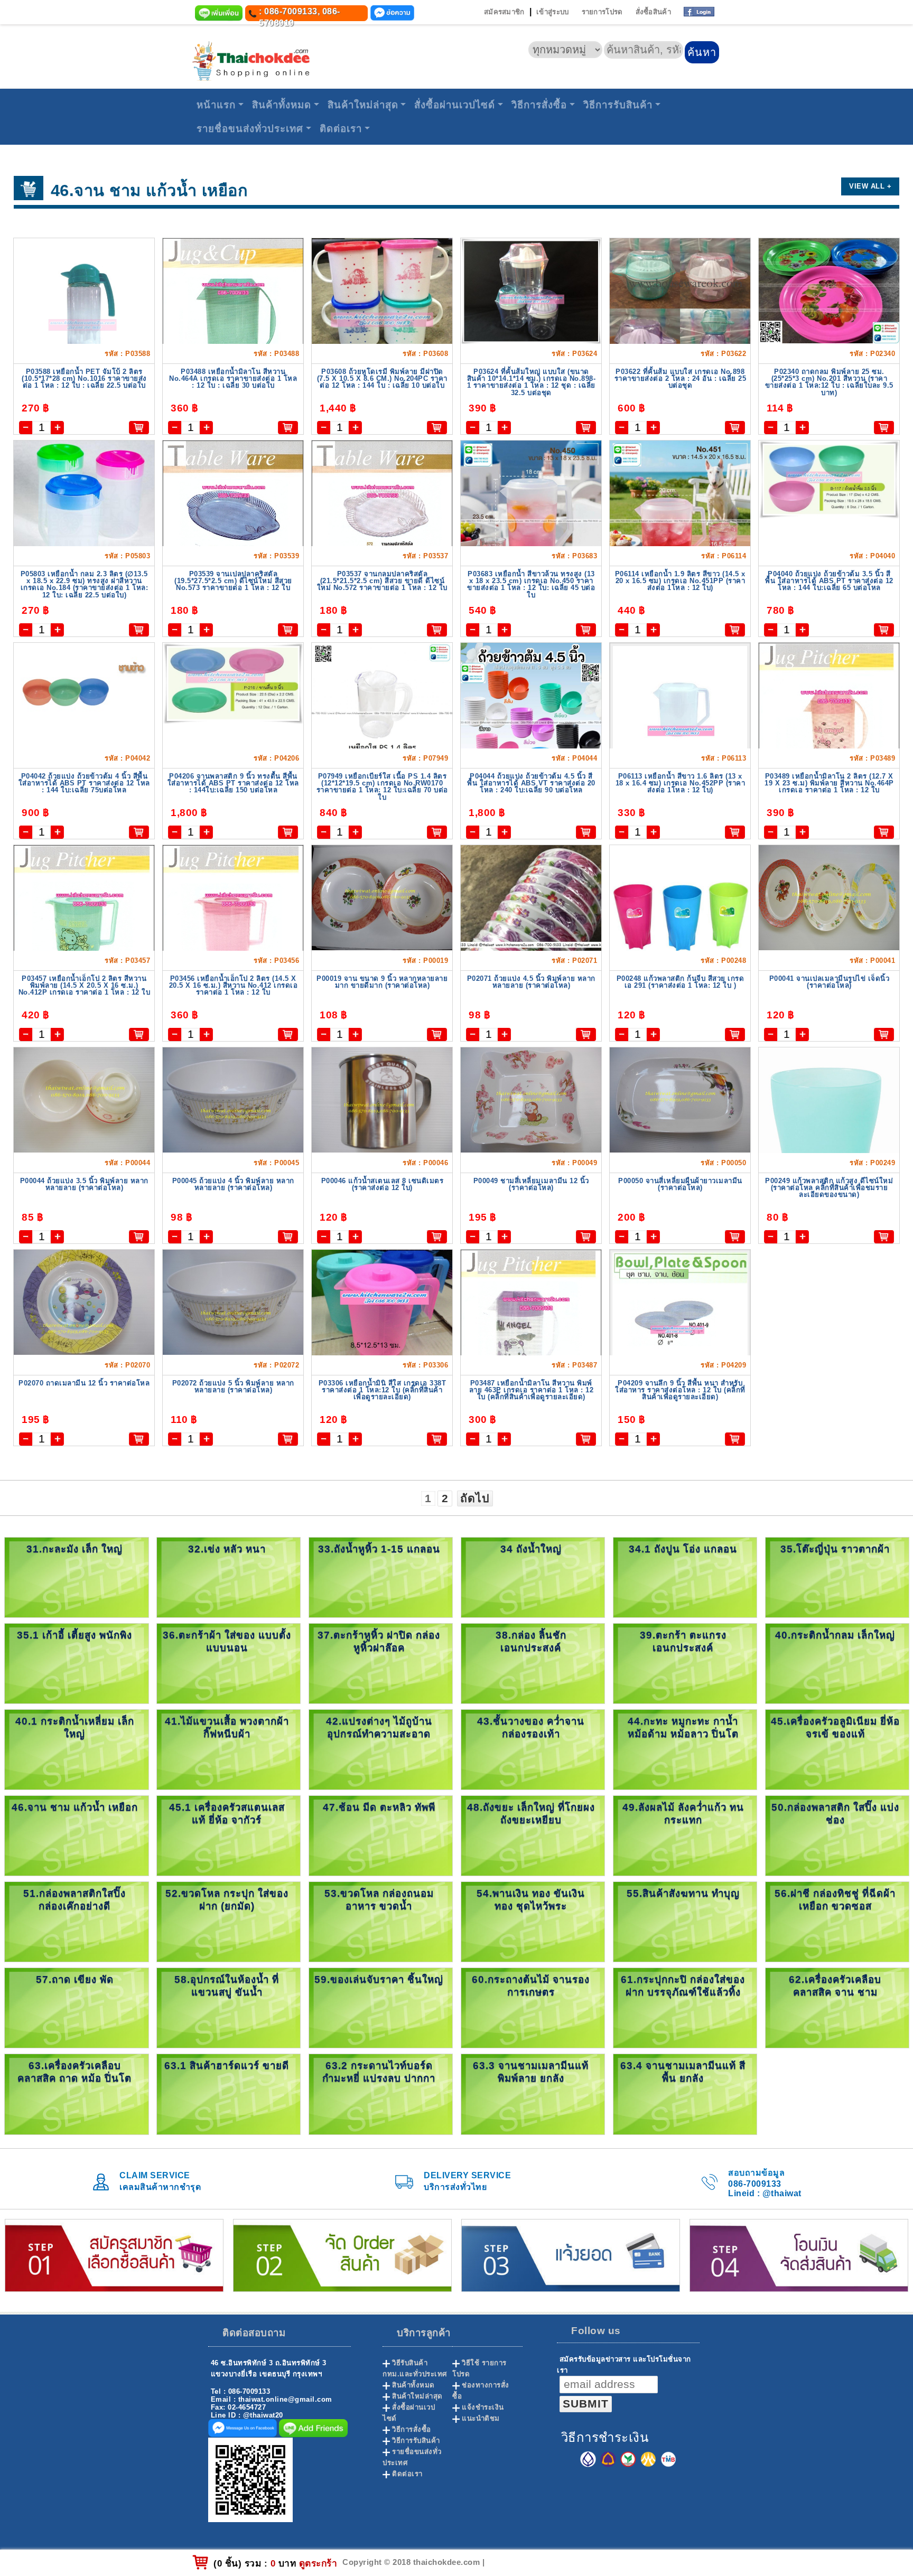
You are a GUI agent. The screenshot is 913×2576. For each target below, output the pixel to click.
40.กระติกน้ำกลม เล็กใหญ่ (835, 1635)
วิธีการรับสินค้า (618, 105)
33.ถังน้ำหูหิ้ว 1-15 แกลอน (379, 1549)
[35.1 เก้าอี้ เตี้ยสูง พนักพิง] (76, 1663)
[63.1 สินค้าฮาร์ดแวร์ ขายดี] (229, 2093)
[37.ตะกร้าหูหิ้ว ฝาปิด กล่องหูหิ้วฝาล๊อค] (381, 1663)
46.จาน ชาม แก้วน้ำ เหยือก (75, 1807)
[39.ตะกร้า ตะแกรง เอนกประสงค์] (685, 1663)
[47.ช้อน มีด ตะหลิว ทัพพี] (381, 1835)
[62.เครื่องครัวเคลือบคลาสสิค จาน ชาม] (837, 2007)
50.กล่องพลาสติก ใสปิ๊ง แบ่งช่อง (835, 1814)
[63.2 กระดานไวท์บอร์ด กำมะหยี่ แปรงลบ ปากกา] (381, 2093)
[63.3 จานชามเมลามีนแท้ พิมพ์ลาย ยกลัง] (533, 2093)
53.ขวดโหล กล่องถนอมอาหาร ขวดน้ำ (379, 1900)
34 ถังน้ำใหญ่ (531, 1549)
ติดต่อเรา (341, 129)
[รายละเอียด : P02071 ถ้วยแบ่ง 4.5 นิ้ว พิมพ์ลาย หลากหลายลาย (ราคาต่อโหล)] (531, 938)
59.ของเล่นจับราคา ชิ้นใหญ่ (379, 1979)
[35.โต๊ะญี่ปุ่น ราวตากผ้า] (837, 1577)
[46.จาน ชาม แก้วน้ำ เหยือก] (76, 1835)
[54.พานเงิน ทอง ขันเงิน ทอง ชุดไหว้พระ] (533, 1921)
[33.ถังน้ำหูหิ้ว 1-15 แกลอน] (381, 1577)
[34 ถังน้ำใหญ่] (533, 1577)
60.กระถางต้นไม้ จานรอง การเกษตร (531, 1986)
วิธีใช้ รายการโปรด (479, 2368)
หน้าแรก (216, 105)
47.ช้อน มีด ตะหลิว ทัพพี (379, 1807)
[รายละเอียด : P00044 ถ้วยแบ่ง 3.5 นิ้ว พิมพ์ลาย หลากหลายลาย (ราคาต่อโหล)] (84, 1099)
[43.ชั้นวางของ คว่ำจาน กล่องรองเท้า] (533, 1749)
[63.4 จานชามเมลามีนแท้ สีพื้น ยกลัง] (685, 2093)
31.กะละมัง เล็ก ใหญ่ (74, 1549)
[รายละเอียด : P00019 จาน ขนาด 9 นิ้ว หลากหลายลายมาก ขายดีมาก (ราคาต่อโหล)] (382, 897)
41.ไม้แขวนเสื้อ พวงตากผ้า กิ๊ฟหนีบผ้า (227, 1727)
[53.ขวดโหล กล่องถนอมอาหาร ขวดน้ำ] (381, 1921)
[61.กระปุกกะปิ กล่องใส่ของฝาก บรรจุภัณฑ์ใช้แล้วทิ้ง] (685, 2007)
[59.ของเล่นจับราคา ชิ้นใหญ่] (381, 2007)
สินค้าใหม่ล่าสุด (363, 105)
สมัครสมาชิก (504, 12)
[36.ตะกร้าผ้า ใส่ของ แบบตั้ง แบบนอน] (229, 1663)
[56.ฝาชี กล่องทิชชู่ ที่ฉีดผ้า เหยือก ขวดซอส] (837, 1921)
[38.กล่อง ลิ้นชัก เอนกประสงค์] (533, 1663)
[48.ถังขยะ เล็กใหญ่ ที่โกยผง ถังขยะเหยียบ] (533, 1835)
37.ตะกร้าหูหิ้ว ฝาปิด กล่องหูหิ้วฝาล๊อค (379, 1641)
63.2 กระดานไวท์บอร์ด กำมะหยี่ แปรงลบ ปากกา (379, 2072)
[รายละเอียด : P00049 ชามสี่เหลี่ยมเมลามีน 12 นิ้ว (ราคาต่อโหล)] (531, 1099)
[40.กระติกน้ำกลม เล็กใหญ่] (837, 1663)
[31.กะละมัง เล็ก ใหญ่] (76, 1577)
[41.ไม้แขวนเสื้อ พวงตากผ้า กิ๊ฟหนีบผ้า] (229, 1749)
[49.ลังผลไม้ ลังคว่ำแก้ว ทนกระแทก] (685, 1835)
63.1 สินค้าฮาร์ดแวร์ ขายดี (227, 2066)
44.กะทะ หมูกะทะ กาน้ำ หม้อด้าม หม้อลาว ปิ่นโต (683, 1727)
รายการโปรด (602, 12)
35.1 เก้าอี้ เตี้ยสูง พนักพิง (74, 1635)
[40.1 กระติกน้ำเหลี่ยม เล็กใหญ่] (76, 1749)
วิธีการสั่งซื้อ (539, 105)
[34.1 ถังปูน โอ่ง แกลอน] (685, 1577)
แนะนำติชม (481, 2418)
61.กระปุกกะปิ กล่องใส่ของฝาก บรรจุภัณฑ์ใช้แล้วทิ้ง (683, 1986)
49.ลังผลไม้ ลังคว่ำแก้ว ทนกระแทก (683, 1814)
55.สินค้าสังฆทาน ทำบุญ (683, 1893)
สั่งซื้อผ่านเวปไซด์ (455, 105)
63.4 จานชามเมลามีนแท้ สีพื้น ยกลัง (683, 2072)
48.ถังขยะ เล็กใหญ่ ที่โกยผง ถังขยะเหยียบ (531, 1814)
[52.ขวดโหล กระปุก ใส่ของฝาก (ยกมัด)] (229, 1921)
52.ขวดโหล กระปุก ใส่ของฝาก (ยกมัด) (227, 1900)
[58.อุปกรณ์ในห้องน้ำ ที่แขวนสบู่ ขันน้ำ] (229, 2007)
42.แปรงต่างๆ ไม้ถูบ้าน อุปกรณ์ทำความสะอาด (379, 1727)
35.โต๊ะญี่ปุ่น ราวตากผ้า (835, 1549)
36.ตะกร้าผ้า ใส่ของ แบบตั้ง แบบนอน (227, 1641)
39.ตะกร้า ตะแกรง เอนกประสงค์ (683, 1641)
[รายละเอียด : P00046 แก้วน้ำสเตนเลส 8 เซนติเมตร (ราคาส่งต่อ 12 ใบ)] (382, 1099)
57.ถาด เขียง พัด (75, 1979)
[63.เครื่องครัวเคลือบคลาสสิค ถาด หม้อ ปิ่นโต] (76, 2093)
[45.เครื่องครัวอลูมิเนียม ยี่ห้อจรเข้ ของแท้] (837, 1749)
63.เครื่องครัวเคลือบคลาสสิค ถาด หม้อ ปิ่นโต (74, 2072)
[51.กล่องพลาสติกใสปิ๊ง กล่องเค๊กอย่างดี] (76, 1921)
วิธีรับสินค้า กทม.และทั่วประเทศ (415, 2368)
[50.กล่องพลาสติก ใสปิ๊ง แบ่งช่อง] (837, 1835)
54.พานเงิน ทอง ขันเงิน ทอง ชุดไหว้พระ (531, 1900)
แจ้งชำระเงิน (483, 2407)
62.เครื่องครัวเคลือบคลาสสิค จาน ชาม (835, 1986)
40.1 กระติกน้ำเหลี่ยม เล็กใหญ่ (75, 1727)
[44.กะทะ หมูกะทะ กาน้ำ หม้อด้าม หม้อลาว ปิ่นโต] (685, 1749)
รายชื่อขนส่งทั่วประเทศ (250, 129)
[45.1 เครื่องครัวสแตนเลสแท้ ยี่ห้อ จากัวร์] (229, 1835)
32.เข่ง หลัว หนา (227, 1549)
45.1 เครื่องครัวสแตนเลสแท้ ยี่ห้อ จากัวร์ (227, 1814)
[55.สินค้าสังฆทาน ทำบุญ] (685, 1921)
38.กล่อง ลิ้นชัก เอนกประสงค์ (531, 1641)
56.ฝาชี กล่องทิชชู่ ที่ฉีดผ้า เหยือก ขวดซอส (835, 1900)
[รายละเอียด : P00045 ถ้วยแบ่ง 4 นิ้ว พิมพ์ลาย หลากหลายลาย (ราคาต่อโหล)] (233, 1099)
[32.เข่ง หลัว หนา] (229, 1577)
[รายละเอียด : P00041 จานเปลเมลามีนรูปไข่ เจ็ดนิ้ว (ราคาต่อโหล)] (829, 897)
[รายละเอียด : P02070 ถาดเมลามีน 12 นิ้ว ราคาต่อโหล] (84, 1302)
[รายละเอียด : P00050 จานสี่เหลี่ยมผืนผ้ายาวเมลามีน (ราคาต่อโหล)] (680, 1099)
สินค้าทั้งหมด (282, 105)
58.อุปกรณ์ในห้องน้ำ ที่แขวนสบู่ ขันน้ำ (227, 1986)
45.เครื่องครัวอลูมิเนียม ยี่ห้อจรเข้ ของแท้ (835, 1727)
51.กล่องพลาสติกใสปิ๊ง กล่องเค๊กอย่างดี (74, 1900)
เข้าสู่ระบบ (552, 12)
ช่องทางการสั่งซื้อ (481, 2391)
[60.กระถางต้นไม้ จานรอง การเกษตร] (533, 2007)
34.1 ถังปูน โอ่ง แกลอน (683, 1549)
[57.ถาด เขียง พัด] (76, 2007)
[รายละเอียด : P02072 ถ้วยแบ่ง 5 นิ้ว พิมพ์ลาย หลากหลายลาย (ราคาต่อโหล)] (233, 1302)
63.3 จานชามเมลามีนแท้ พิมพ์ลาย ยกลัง (531, 2072)
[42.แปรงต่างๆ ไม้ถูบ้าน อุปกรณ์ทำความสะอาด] (381, 1749)
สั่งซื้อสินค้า (653, 12)
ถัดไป (475, 1498)
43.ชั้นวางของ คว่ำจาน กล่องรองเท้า (531, 1727)
